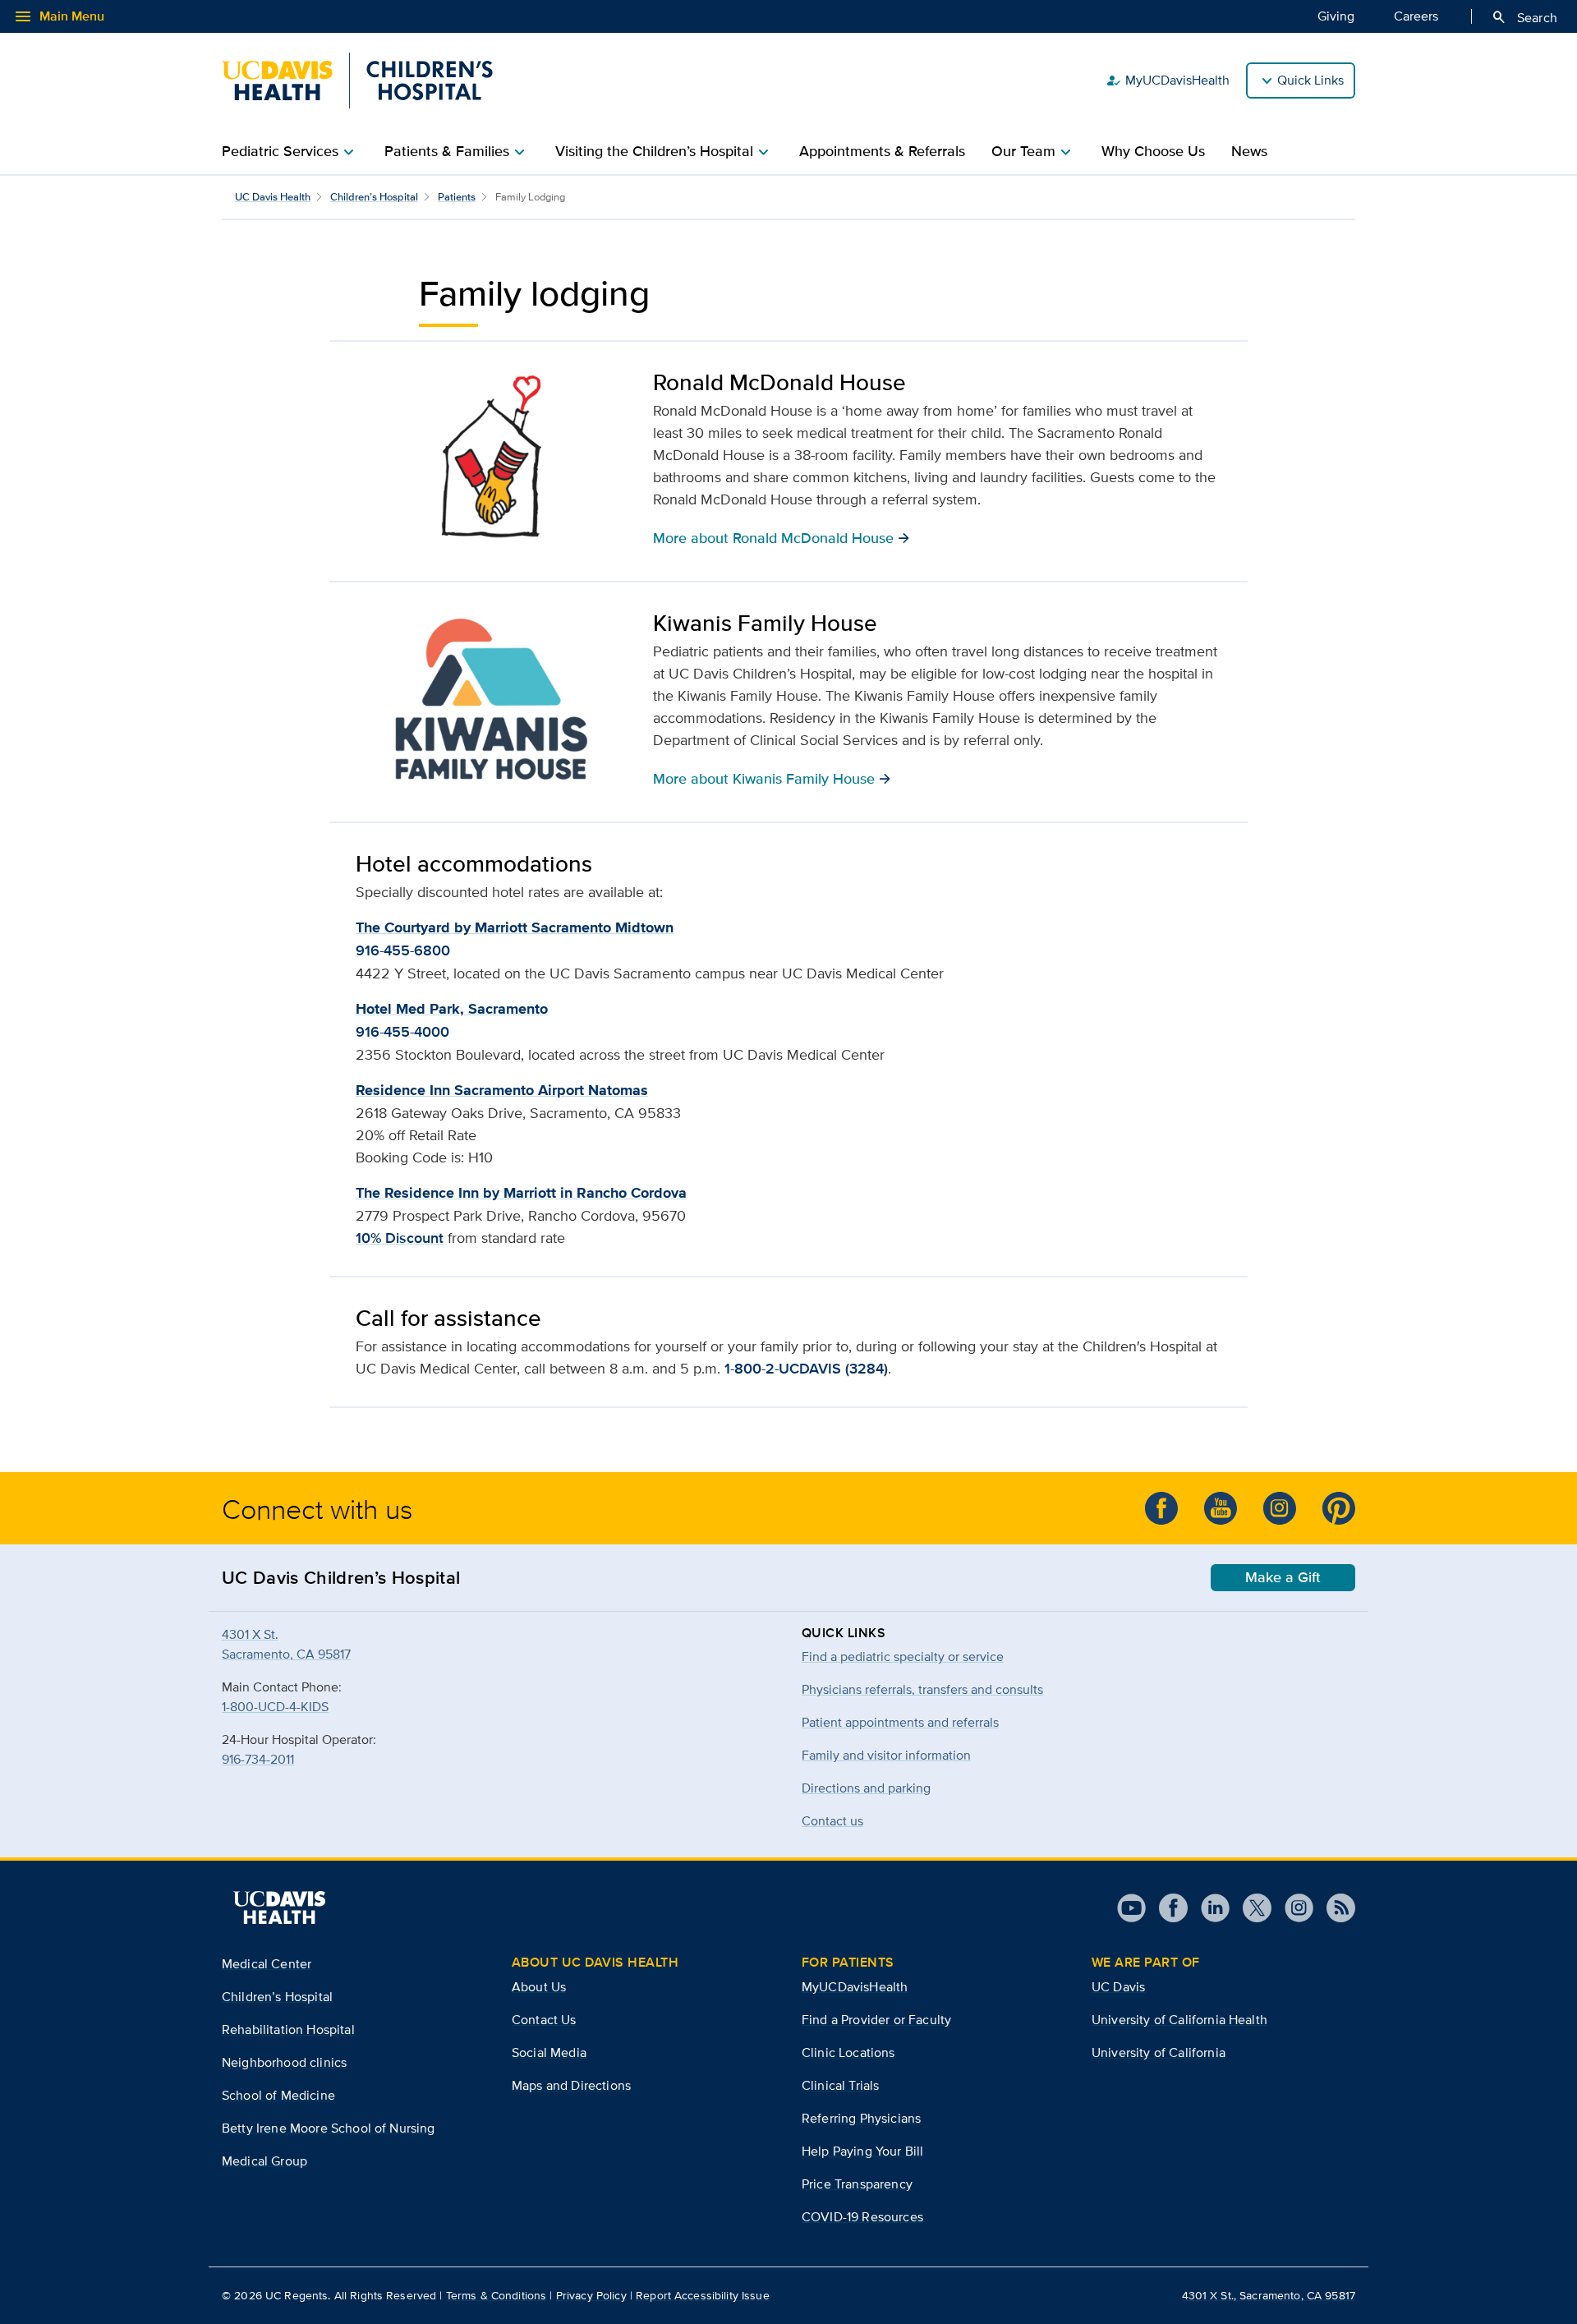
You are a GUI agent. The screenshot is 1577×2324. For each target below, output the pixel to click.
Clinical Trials (840, 2085)
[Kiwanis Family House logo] (491, 700)
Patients (457, 197)
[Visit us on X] (1251, 1908)
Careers (1416, 16)
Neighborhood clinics (284, 2062)
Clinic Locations (848, 2052)
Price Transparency (857, 2184)
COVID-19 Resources (862, 2217)
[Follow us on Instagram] (1292, 1908)
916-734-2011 (258, 1759)
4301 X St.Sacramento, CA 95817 (286, 1644)
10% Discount (400, 1238)
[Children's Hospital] (357, 81)
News (1249, 151)
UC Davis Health (273, 197)
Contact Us (544, 2020)
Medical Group (264, 2161)
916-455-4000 (402, 1032)
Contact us (832, 1821)
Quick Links (1310, 80)
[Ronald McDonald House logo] (491, 459)
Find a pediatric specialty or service (903, 1657)
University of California (1159, 2052)
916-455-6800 (403, 950)
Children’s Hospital (374, 197)
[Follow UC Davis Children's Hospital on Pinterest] (1339, 1508)
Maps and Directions (571, 2085)
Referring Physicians (861, 2118)
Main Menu (59, 16)
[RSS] (1334, 1908)
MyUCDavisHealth (1168, 81)
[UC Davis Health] (279, 1908)
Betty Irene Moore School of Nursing (329, 2128)
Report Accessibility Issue (703, 2295)
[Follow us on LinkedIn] (1209, 1908)
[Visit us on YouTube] (1131, 1908)
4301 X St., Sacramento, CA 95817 (1269, 2295)
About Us (539, 1987)
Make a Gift (1283, 1577)
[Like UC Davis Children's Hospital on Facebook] (1161, 1508)
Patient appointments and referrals (900, 1722)
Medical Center (267, 1964)
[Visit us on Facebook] (1167, 1908)
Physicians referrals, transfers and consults (922, 1689)
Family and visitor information (886, 1755)
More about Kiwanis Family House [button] (772, 778)
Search (1524, 17)
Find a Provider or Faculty (876, 2020)
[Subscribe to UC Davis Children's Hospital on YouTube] (1221, 1508)
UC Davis (1118, 1987)
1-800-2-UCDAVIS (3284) (806, 1369)
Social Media (549, 2052)
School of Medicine (278, 2095)
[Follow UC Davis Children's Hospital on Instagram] (1280, 1508)
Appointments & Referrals (882, 151)
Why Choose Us (1153, 151)
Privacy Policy (591, 2295)
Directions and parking (866, 1788)
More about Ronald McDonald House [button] (782, 537)
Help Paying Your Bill (862, 2151)
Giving (1336, 16)
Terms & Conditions (497, 2295)
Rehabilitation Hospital (288, 2029)
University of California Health (1179, 2020)
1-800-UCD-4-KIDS (275, 1707)
